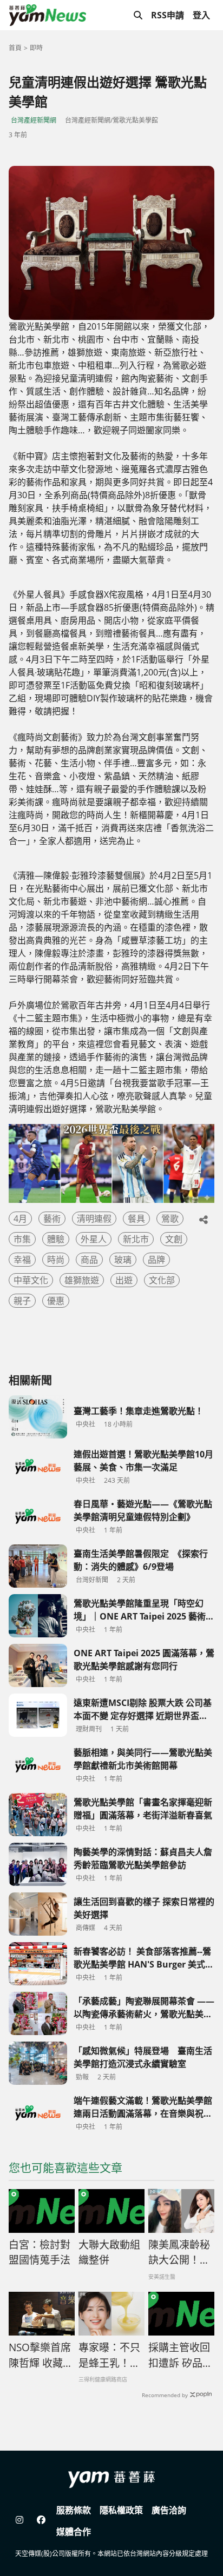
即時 (36, 48)
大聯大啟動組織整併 (109, 2253)
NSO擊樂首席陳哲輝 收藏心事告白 (41, 2356)
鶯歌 (170, 1219)
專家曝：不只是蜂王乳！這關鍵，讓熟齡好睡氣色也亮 (109, 2356)
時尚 (56, 1260)
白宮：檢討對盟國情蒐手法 (40, 2253)
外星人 (94, 1239)
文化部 (162, 1280)
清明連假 (94, 1219)
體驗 (56, 1239)
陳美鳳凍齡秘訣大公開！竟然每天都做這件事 (179, 2253)
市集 (22, 1239)
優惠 (56, 1301)
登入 (201, 15)
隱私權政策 (121, 2510)
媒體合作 (74, 2532)
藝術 (52, 1219)
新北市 (136, 1239)
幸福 (22, 1260)
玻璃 (123, 1260)
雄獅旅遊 (82, 1280)
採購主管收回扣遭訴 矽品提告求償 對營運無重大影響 (181, 2356)
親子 (22, 1301)
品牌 (156, 1260)
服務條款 (74, 2510)
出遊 (124, 1280)
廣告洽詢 (169, 2510)
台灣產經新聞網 (34, 120)
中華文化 (31, 1280)
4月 (20, 1219)
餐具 (136, 1219)
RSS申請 (168, 15)
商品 (89, 1260)
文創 (174, 1239)
